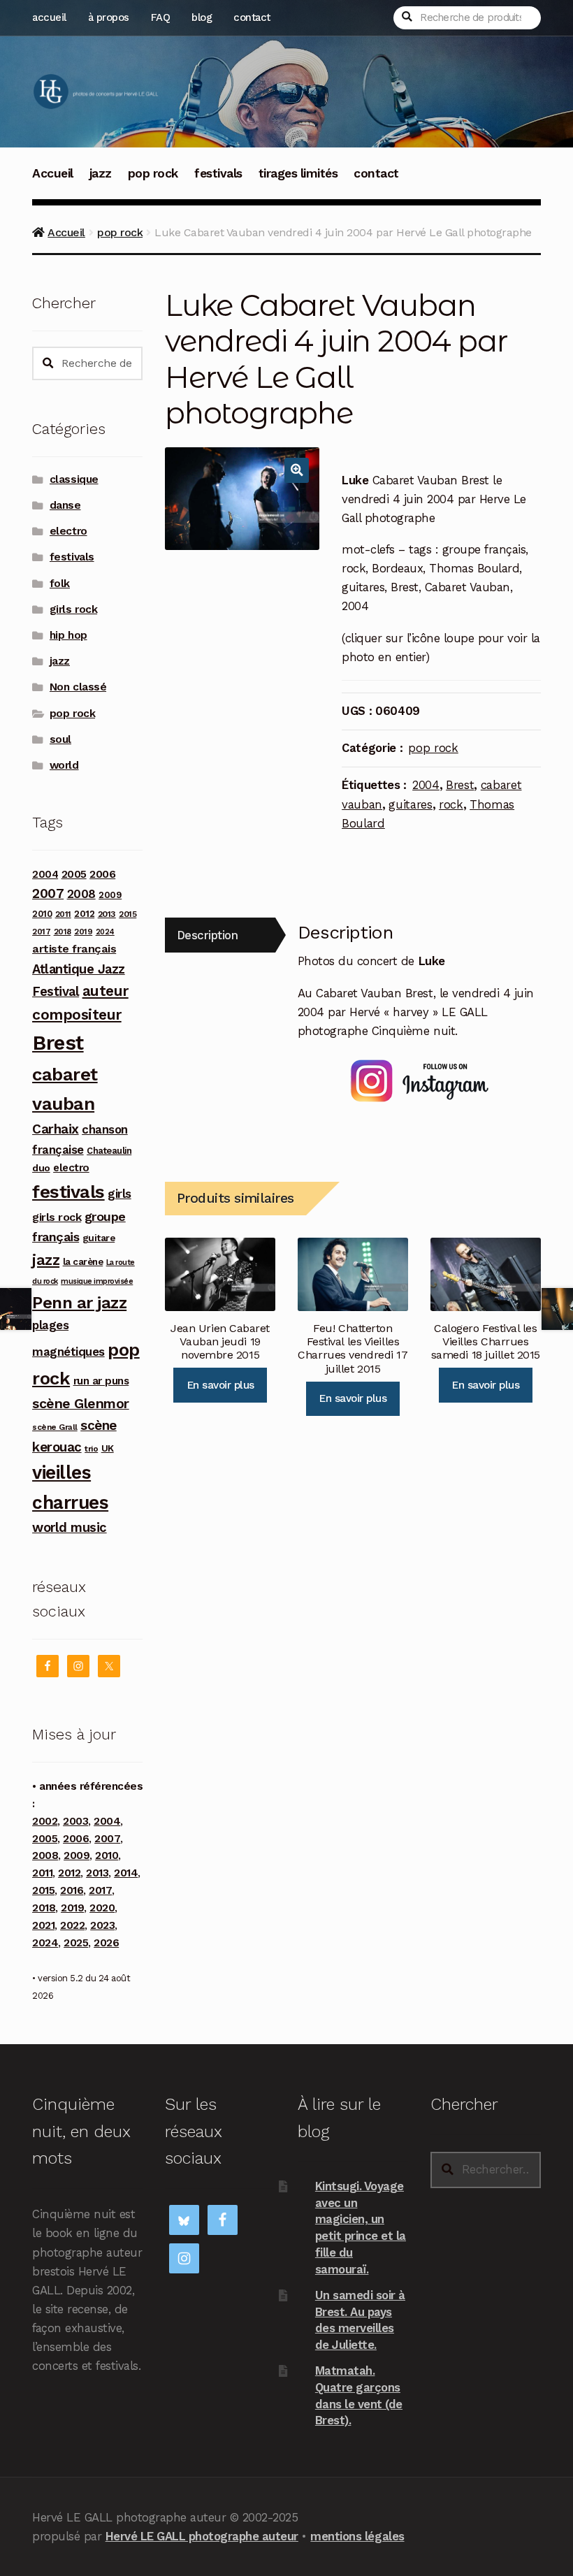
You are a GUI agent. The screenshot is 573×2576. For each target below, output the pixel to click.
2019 (83, 932)
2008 (81, 894)
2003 (75, 1821)
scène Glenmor (81, 1404)
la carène (83, 1262)
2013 (107, 914)
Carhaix (56, 1129)
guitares (410, 804)
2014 (126, 1873)
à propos (109, 17)
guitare (99, 1238)
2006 (102, 874)
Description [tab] (208, 935)
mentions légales (357, 2536)
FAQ (161, 17)
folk (60, 584)
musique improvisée (97, 1281)
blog (202, 17)
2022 (72, 1925)
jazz (101, 173)
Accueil (53, 173)
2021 (43, 1925)
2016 (72, 1890)
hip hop (68, 635)
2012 (84, 913)
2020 (102, 1908)
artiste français (74, 949)
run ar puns (101, 1381)
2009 (110, 895)
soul (60, 739)
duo (41, 1168)
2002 (45, 1821)
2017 (41, 932)
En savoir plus (220, 1385)
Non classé (78, 687)
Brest (460, 785)
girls (119, 1194)
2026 (106, 1943)
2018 (63, 932)
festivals (218, 173)
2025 (76, 1943)
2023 (102, 1925)
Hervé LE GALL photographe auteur (202, 2536)
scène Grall (55, 1427)
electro (68, 531)
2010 (42, 914)
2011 (63, 914)
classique (74, 479)
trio (91, 1448)
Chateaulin (109, 1151)
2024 (105, 932)
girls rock (73, 609)
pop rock (153, 173)
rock (451, 804)
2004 (426, 785)
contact (252, 17)
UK (108, 1448)
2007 (48, 893)
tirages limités (298, 173)
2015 (128, 914)
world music (70, 1527)
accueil (49, 17)
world (64, 765)
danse (65, 505)
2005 (74, 874)
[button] (297, 470)
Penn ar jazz (79, 1303)
